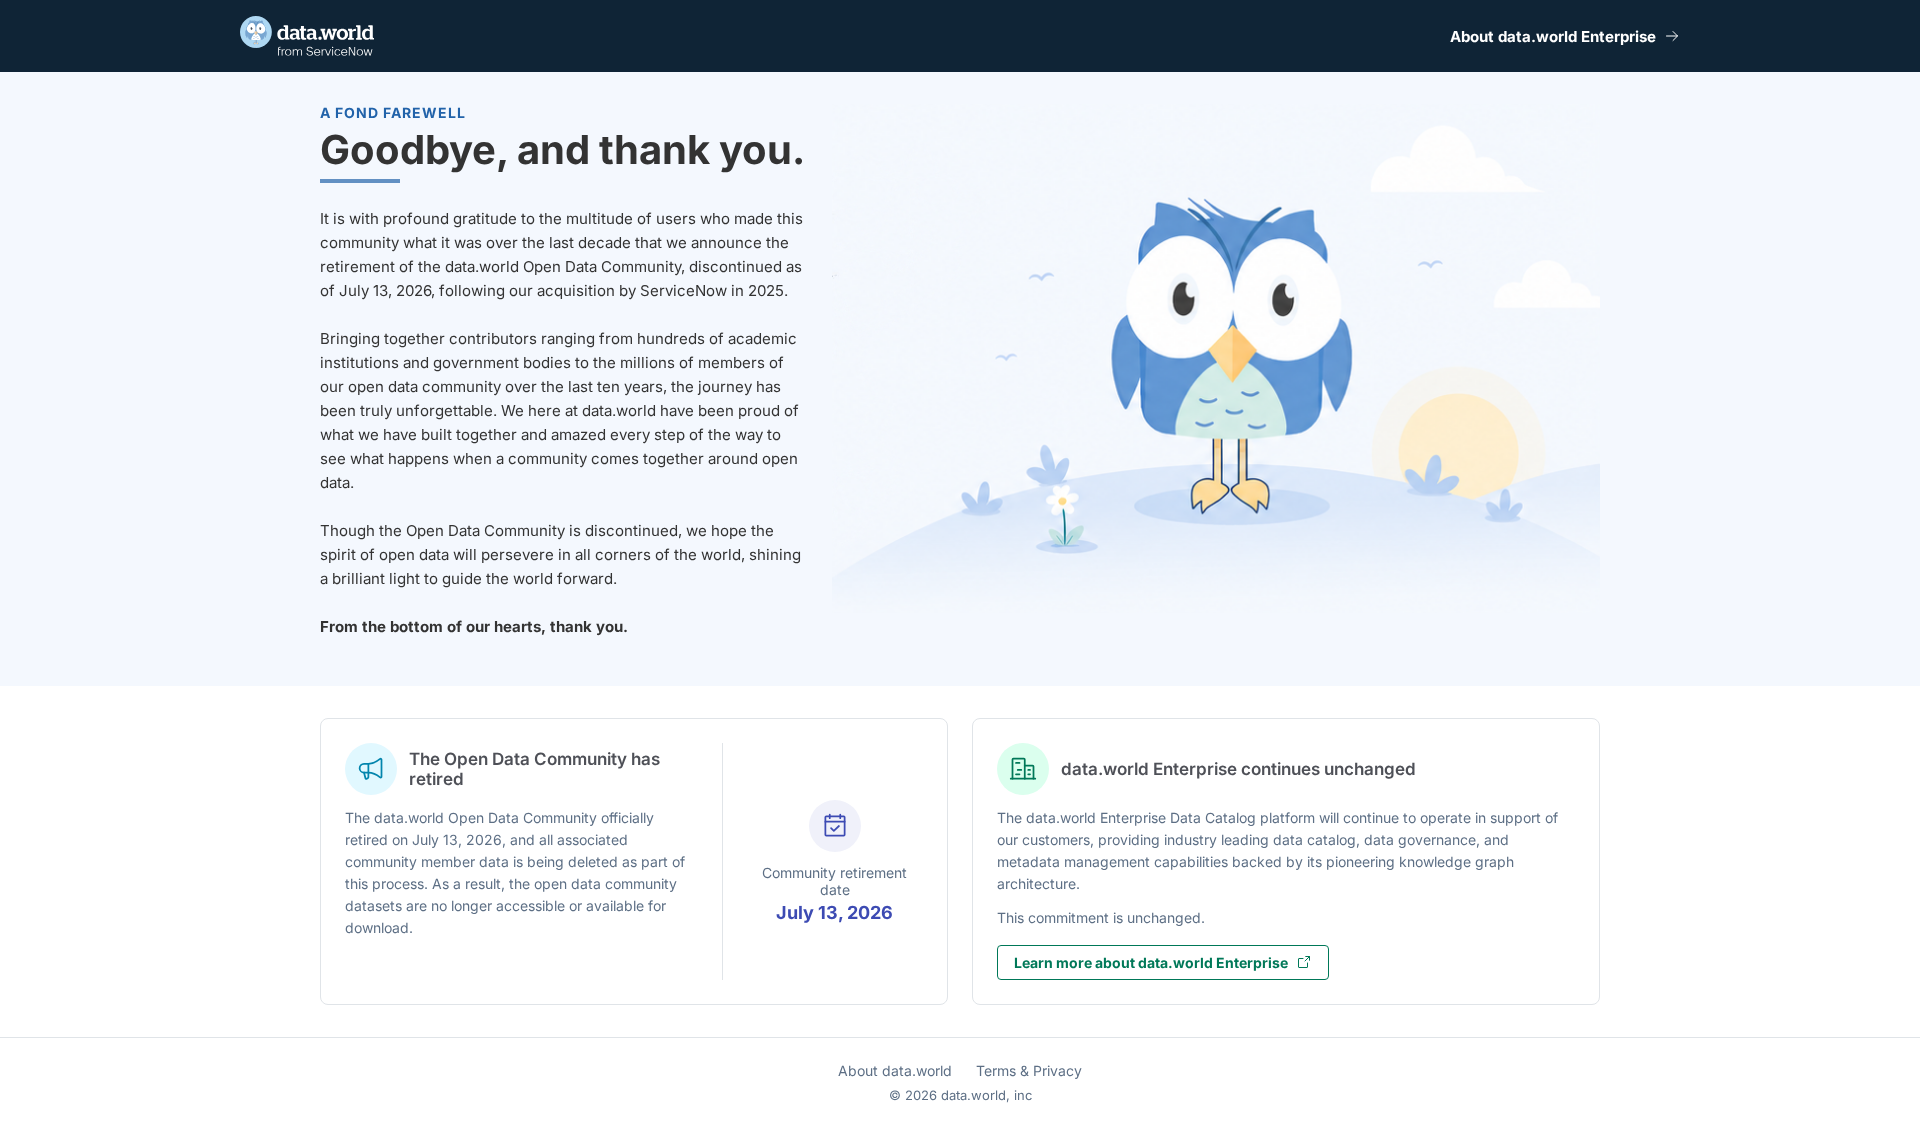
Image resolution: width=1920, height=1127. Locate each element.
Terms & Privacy (1029, 1070)
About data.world (895, 1070)
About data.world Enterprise (1553, 36)
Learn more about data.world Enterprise (1151, 962)
